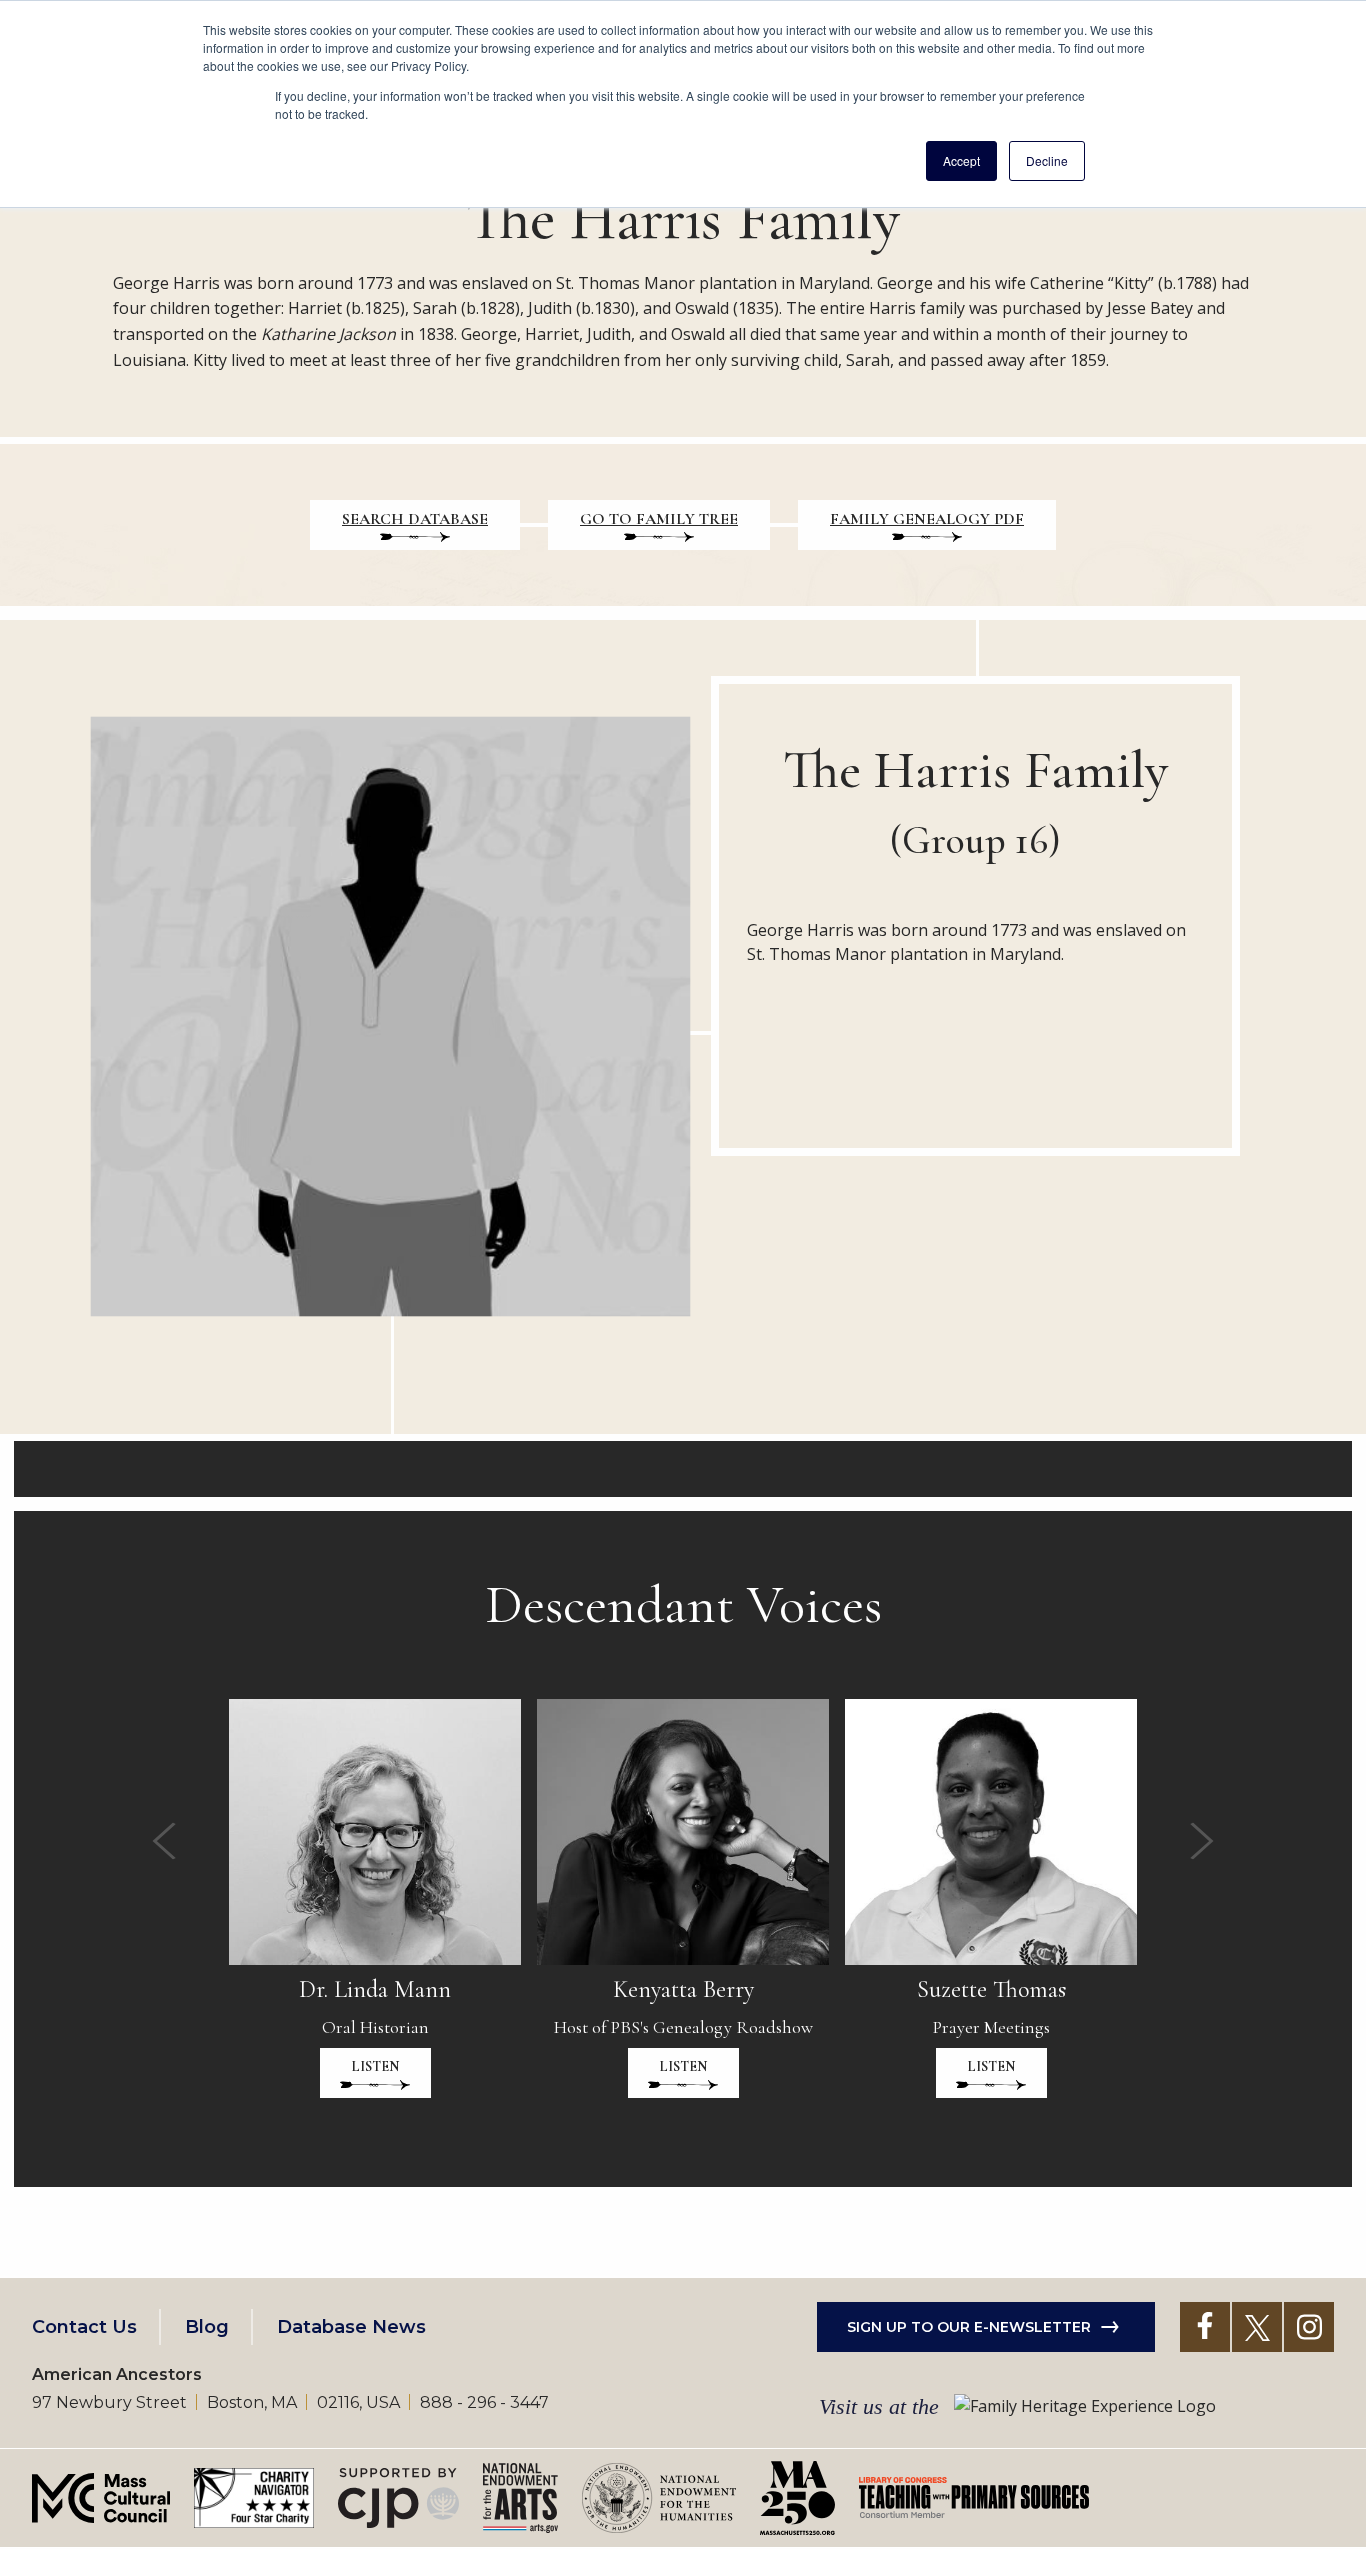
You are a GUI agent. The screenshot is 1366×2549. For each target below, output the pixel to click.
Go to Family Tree (659, 519)
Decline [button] (1047, 160)
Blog (207, 2327)
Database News (351, 2327)
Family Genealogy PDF (927, 519)
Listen (375, 2066)
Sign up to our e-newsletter (969, 2327)
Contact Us (84, 2327)
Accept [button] (961, 160)
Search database (415, 519)
